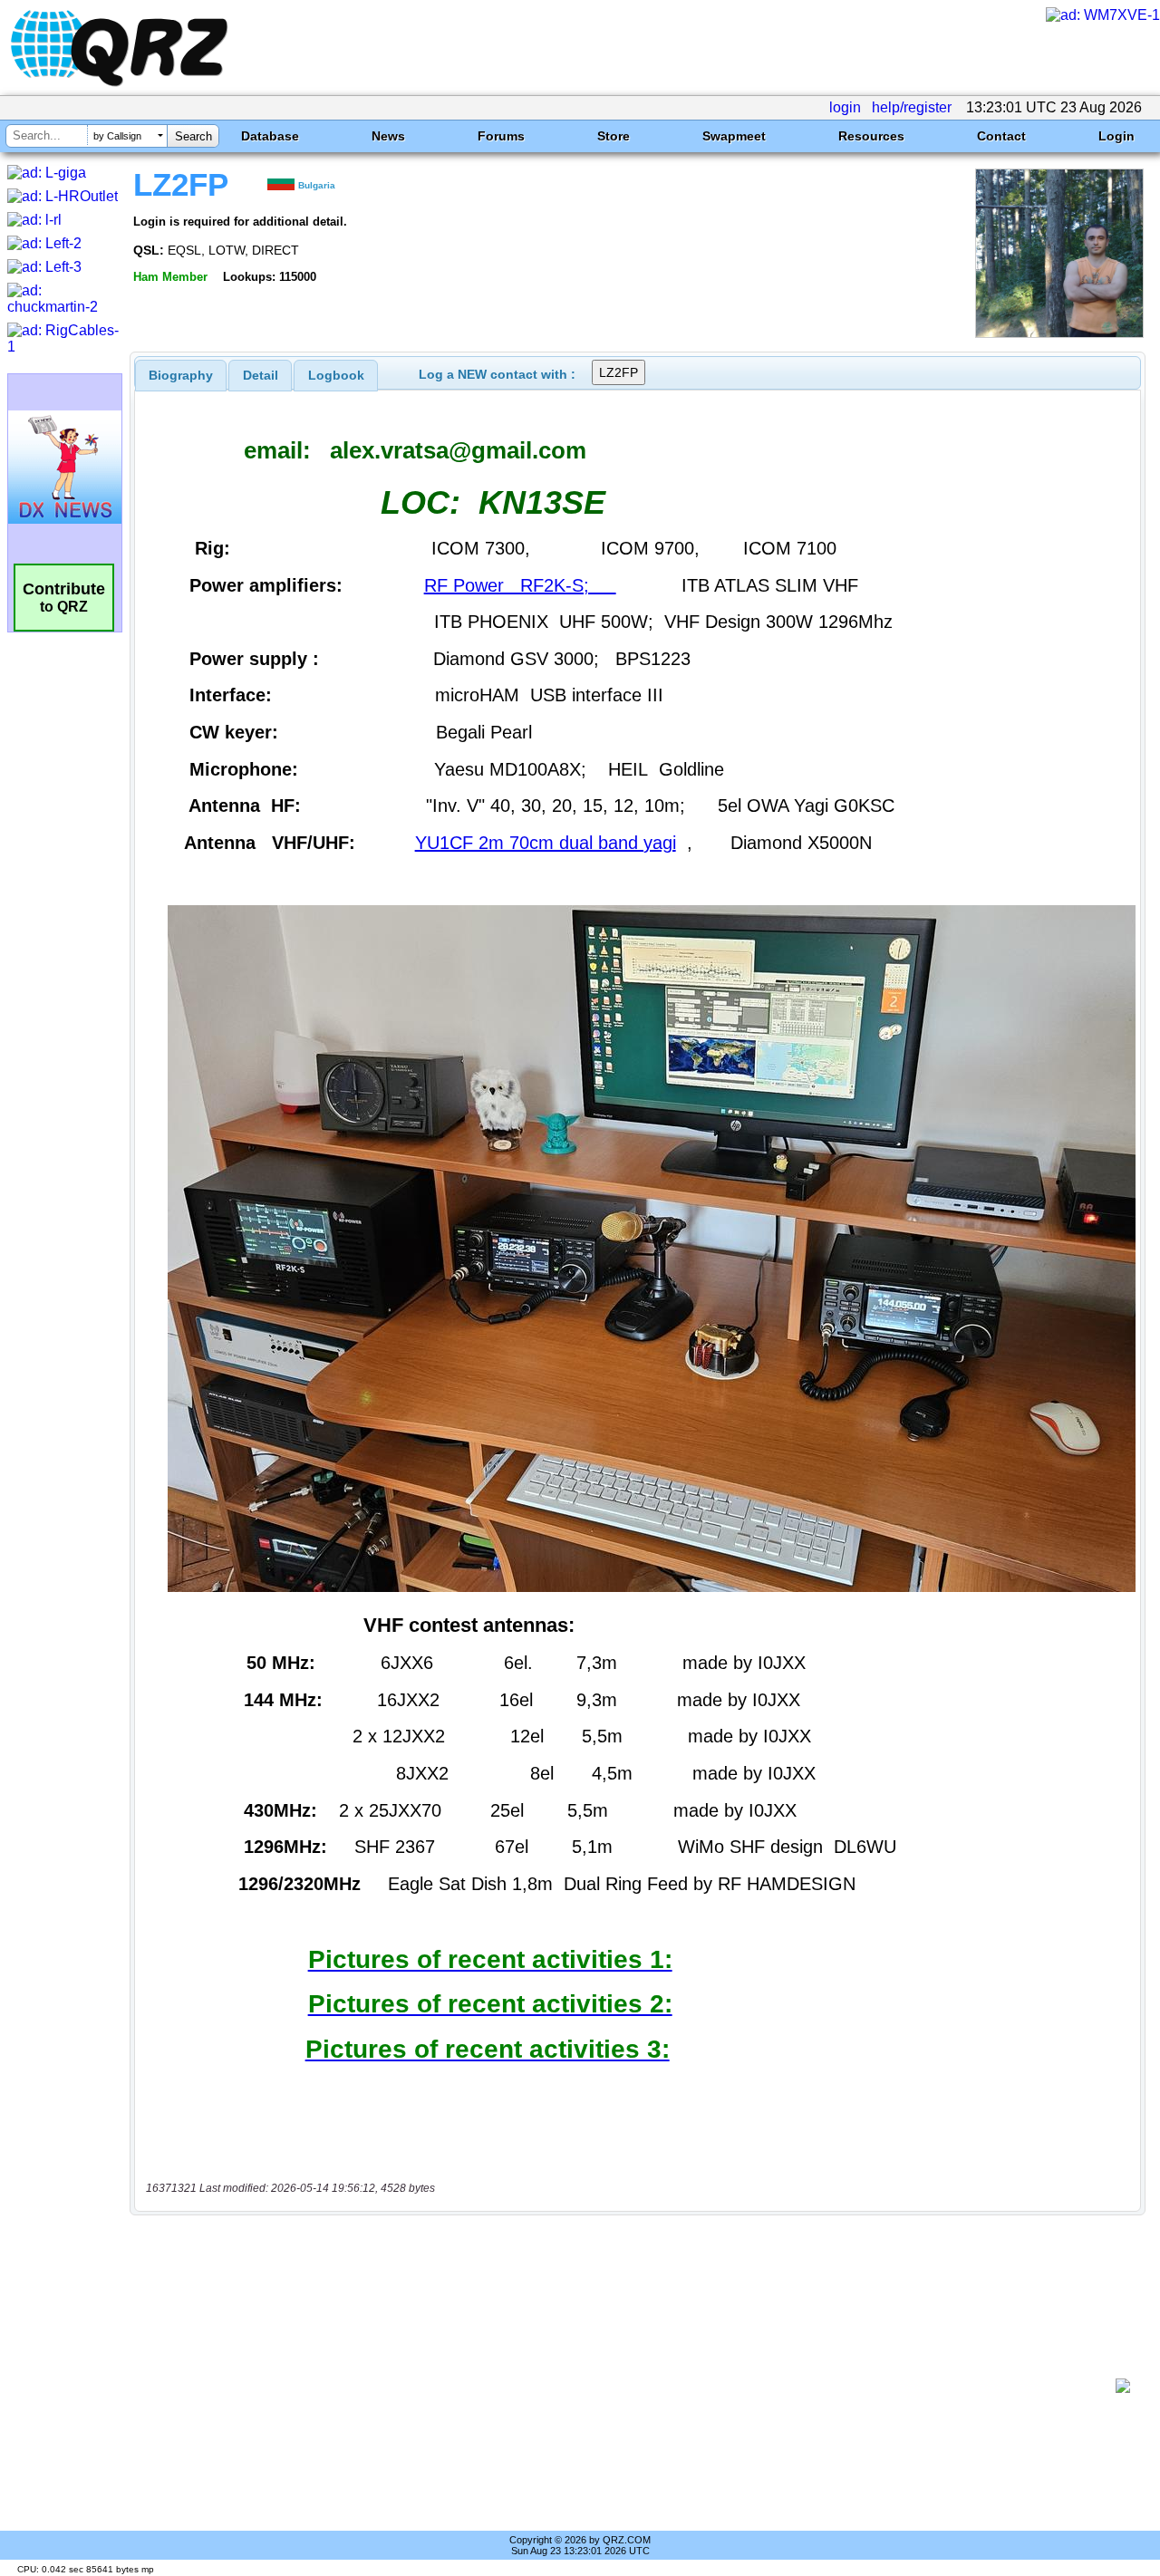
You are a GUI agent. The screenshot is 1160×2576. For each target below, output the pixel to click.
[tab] (181, 375)
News (388, 136)
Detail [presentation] (261, 375)
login (845, 107)
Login (1116, 136)
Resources (871, 136)
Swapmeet (734, 136)
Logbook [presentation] (336, 375)
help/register (912, 107)
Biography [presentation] (181, 375)
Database (270, 136)
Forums (501, 136)
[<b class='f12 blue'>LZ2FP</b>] (1059, 333)
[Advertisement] (630, 2386)
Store (614, 136)
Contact (1001, 136)
